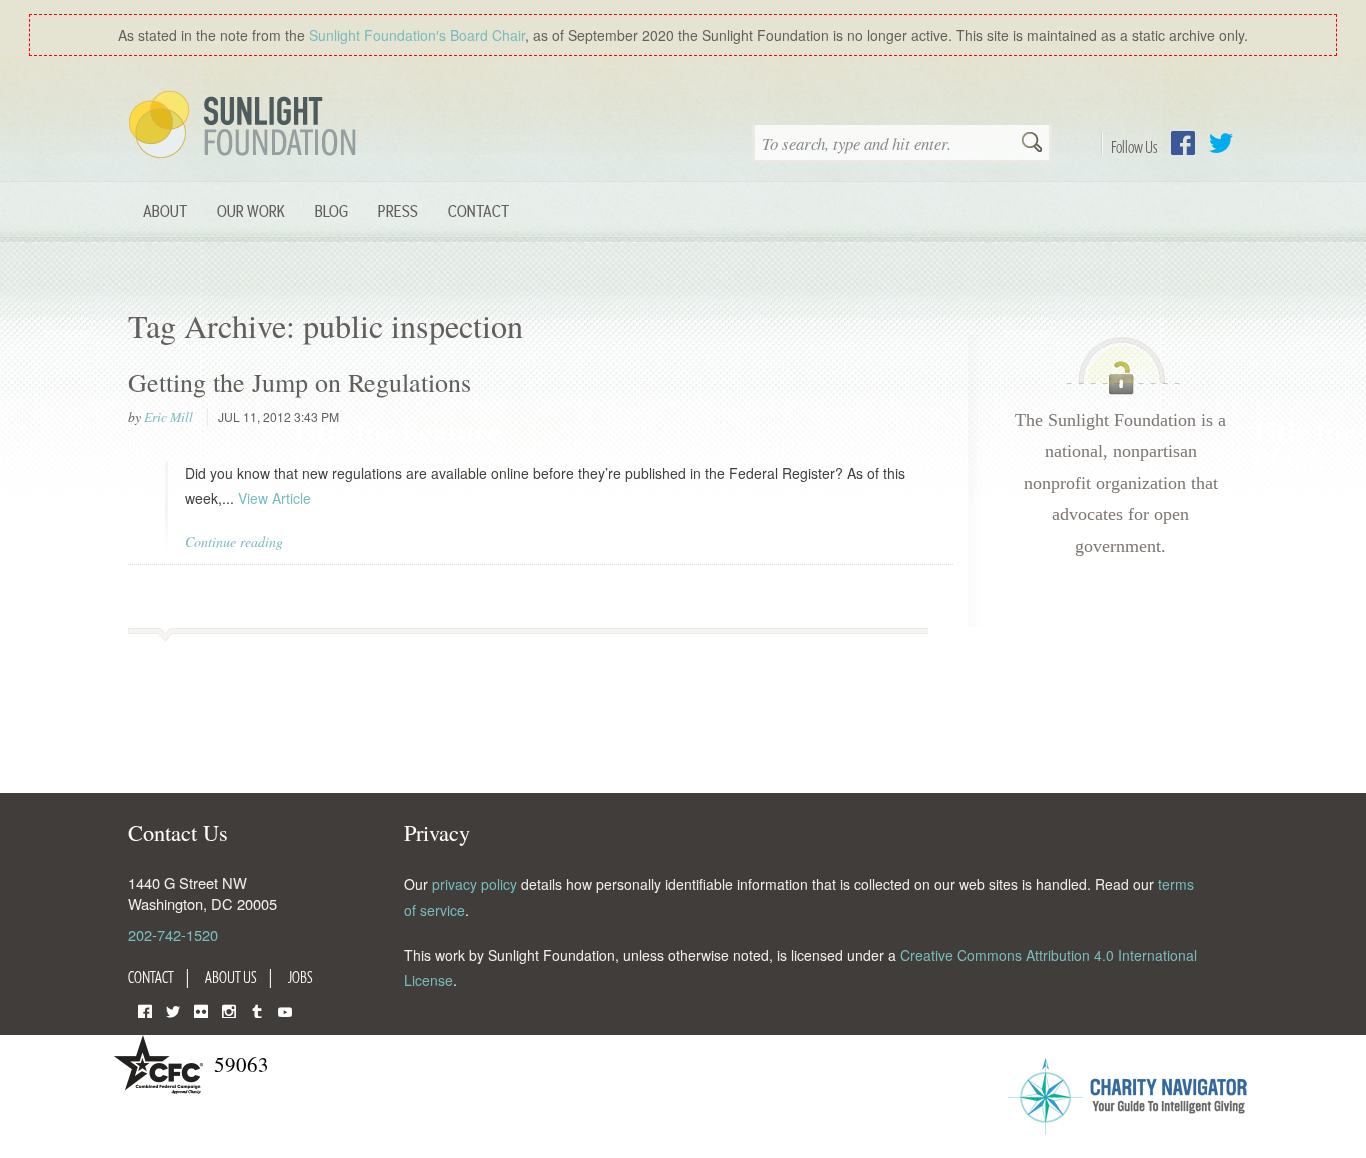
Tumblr (257, 1009)
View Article (274, 498)
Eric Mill (168, 417)
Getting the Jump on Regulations (299, 382)
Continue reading (234, 541)
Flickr (201, 1009)
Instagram (229, 1009)
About (165, 210)
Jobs (300, 977)
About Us (231, 977)
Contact (478, 210)
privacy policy (474, 884)
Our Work (251, 210)
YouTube (285, 1009)
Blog (331, 210)
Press (398, 210)
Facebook (1183, 143)
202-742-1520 (173, 934)
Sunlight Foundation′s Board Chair (417, 35)
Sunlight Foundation (246, 126)
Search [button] (1032, 144)
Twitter (1221, 143)
